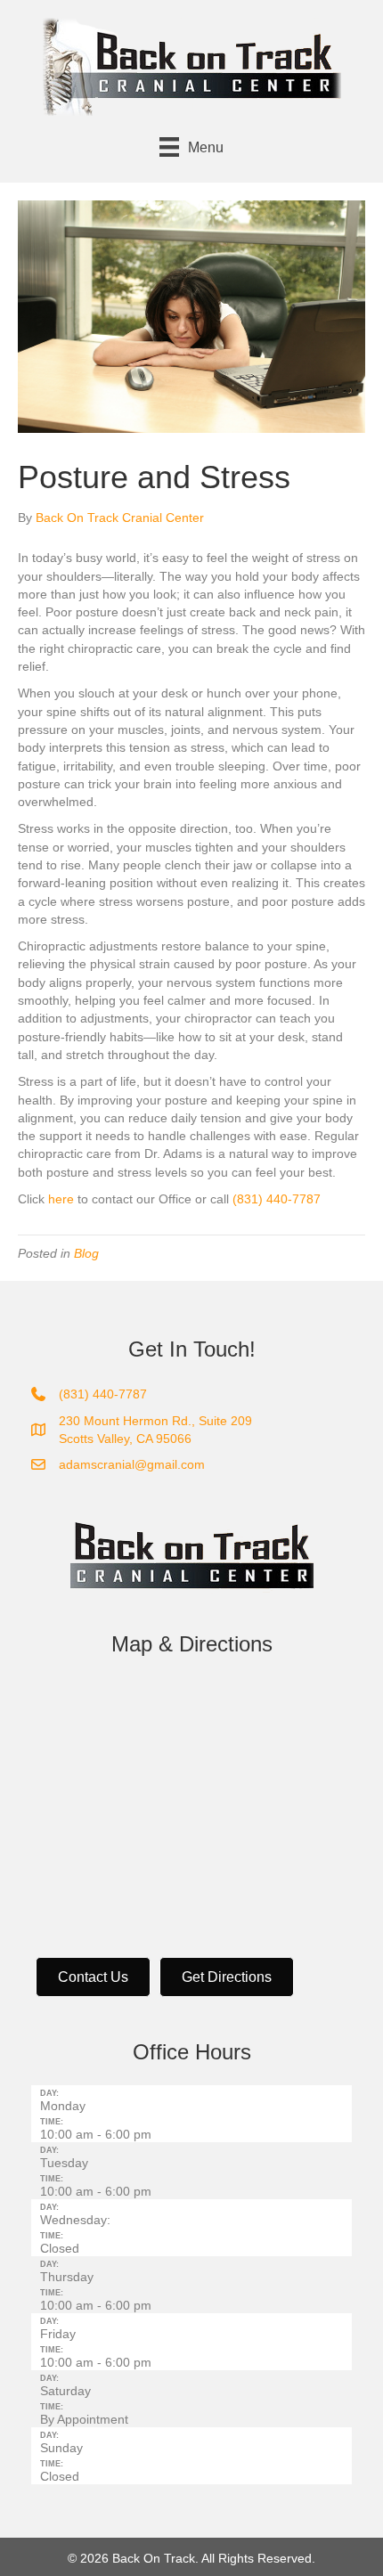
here (61, 1199)
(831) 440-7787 (277, 1199)
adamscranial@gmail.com (132, 1464)
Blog (86, 1253)
